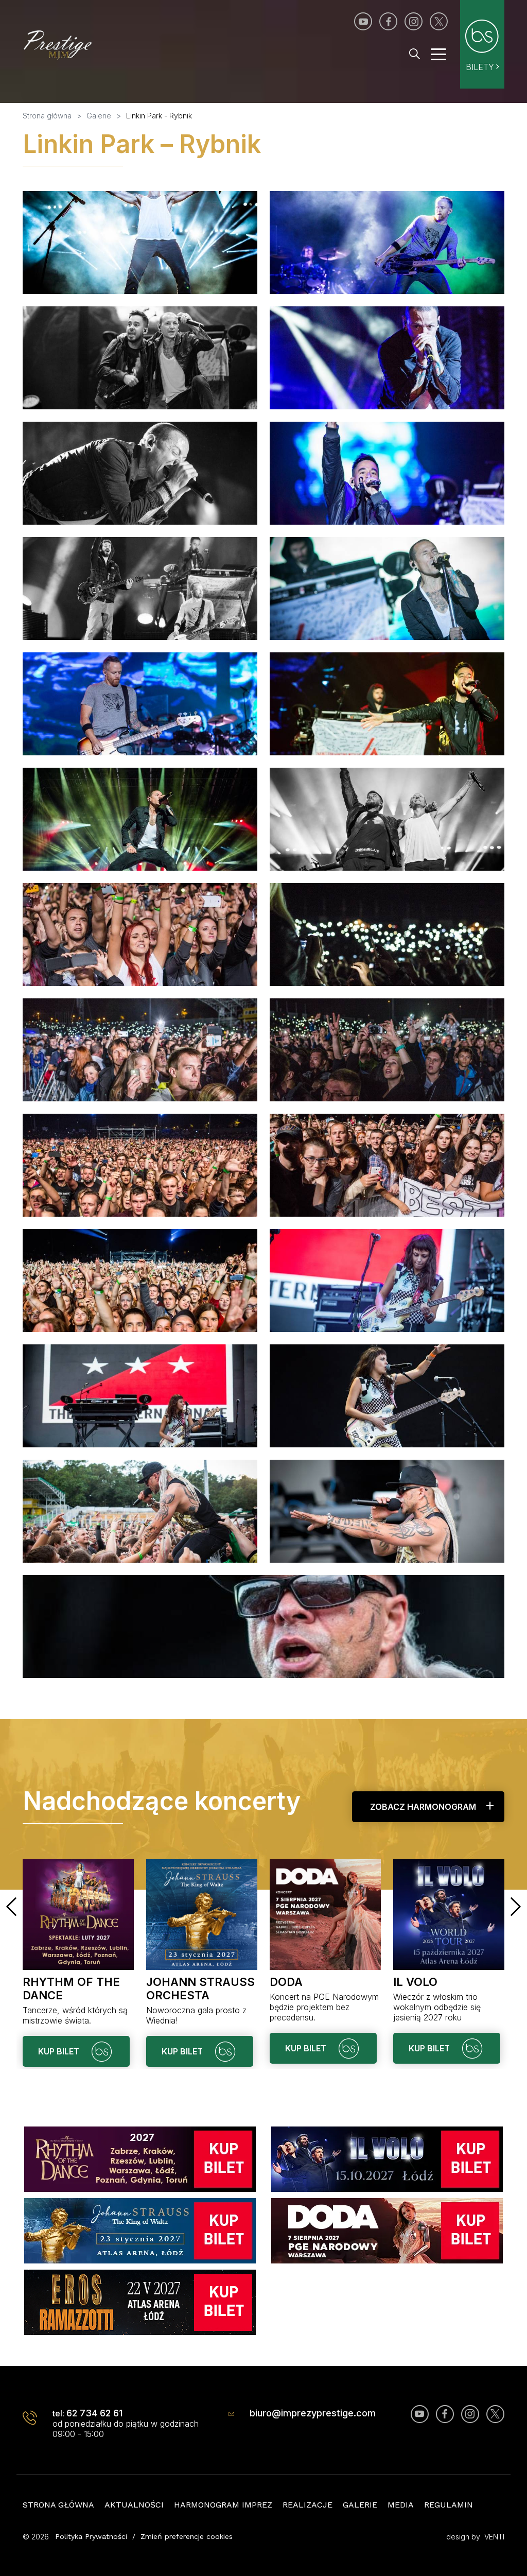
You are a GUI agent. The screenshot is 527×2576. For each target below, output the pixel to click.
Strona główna (58, 2505)
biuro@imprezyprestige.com (313, 2413)
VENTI (494, 2537)
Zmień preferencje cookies (187, 2536)
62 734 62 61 (94, 2413)
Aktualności (134, 2505)
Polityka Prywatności (91, 2536)
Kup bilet (60, 2051)
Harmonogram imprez (223, 2505)
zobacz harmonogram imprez (423, 1812)
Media (401, 2505)
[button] (11, 1907)
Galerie (360, 2505)
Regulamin (449, 2505)
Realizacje (308, 2505)
